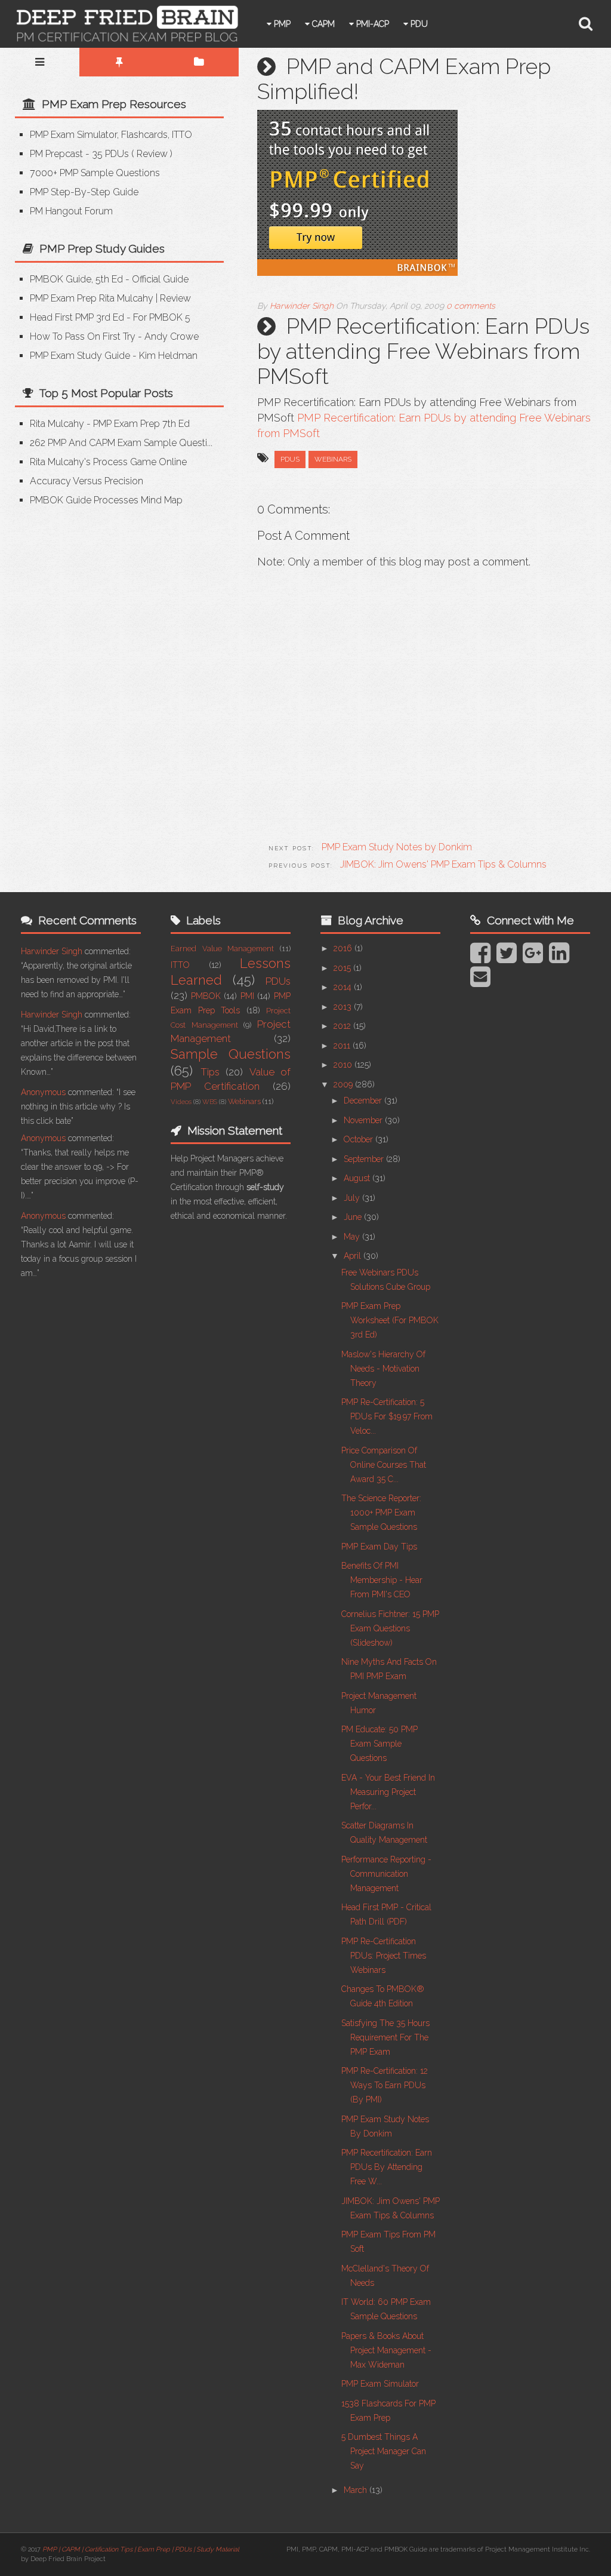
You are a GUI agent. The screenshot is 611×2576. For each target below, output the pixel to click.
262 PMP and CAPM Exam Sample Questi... (121, 443)
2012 (343, 1026)
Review (152, 154)
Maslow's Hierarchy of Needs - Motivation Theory (383, 1369)
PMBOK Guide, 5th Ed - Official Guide (109, 279)
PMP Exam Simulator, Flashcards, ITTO (111, 135)
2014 (344, 987)
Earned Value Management (222, 949)
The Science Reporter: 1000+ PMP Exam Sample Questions (381, 1513)
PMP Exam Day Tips (379, 1547)
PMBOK (206, 996)
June (354, 1217)
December (364, 1101)
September (365, 1159)
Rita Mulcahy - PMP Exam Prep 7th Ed (110, 424)
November (364, 1120)
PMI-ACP (371, 24)
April (354, 1256)
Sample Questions (231, 1054)
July (353, 1198)
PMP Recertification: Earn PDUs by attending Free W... (387, 2167)
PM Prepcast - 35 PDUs (79, 154)
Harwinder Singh (52, 951)
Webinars (333, 459)
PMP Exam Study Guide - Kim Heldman (114, 356)
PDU (418, 24)
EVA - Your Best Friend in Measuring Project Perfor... (388, 1792)
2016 (344, 948)
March (357, 2490)
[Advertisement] (115, 608)
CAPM (322, 24)
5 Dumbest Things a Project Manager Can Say (384, 2451)
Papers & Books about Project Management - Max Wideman (386, 2350)
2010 (344, 1065)
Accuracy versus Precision (87, 481)
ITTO (180, 965)
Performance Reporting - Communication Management (386, 1874)
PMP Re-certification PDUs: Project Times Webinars (384, 1956)
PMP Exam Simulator (380, 2384)
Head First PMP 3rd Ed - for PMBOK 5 (110, 317)
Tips (210, 1072)
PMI (247, 996)
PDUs (290, 459)
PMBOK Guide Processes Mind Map (106, 500)
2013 (344, 1007)
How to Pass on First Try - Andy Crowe (114, 336)
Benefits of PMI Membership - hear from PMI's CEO (382, 1580)
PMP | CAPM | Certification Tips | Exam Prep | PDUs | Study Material (141, 2549)
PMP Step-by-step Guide (84, 192)
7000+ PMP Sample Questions (95, 173)
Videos (181, 1102)
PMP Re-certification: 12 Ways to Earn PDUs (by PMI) (385, 2085)
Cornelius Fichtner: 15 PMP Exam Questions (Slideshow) (390, 1628)
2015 (343, 968)
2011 (343, 1046)
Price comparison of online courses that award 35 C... (384, 1465)
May (353, 1237)
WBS (210, 1102)
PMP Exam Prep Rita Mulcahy (92, 298)
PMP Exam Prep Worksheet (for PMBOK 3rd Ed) (390, 1320)
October (359, 1139)
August (358, 1178)
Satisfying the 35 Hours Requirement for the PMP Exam (385, 2037)
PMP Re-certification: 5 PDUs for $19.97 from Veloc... (387, 1416)
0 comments (471, 306)
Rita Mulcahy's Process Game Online (108, 462)
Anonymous (43, 1092)
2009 (344, 1084)
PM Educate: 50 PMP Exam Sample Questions (379, 1744)
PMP (281, 24)
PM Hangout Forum (71, 211)
